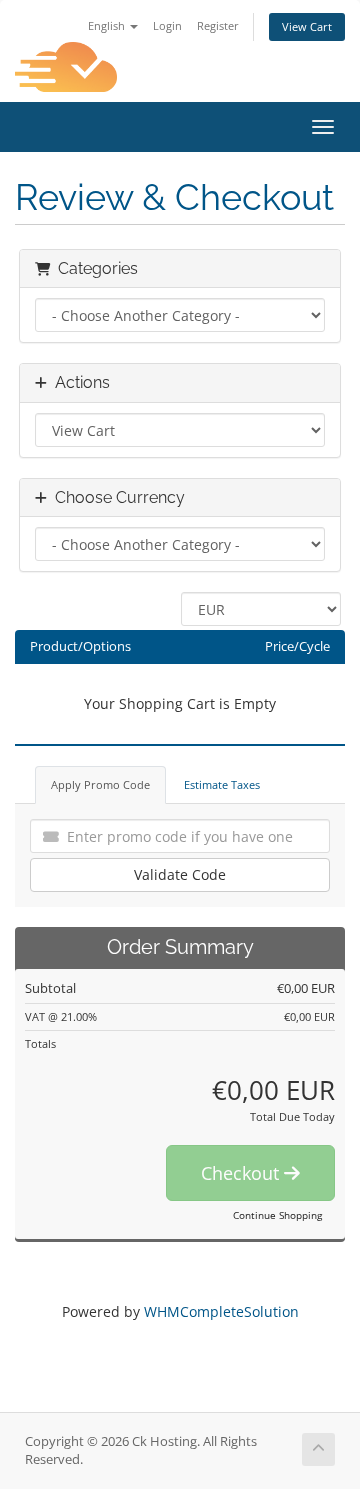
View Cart (307, 26)
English (108, 25)
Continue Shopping (277, 1215)
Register (218, 25)
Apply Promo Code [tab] (100, 784)
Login (167, 25)
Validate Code (180, 874)
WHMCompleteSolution (221, 1311)
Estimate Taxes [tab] (222, 784)
